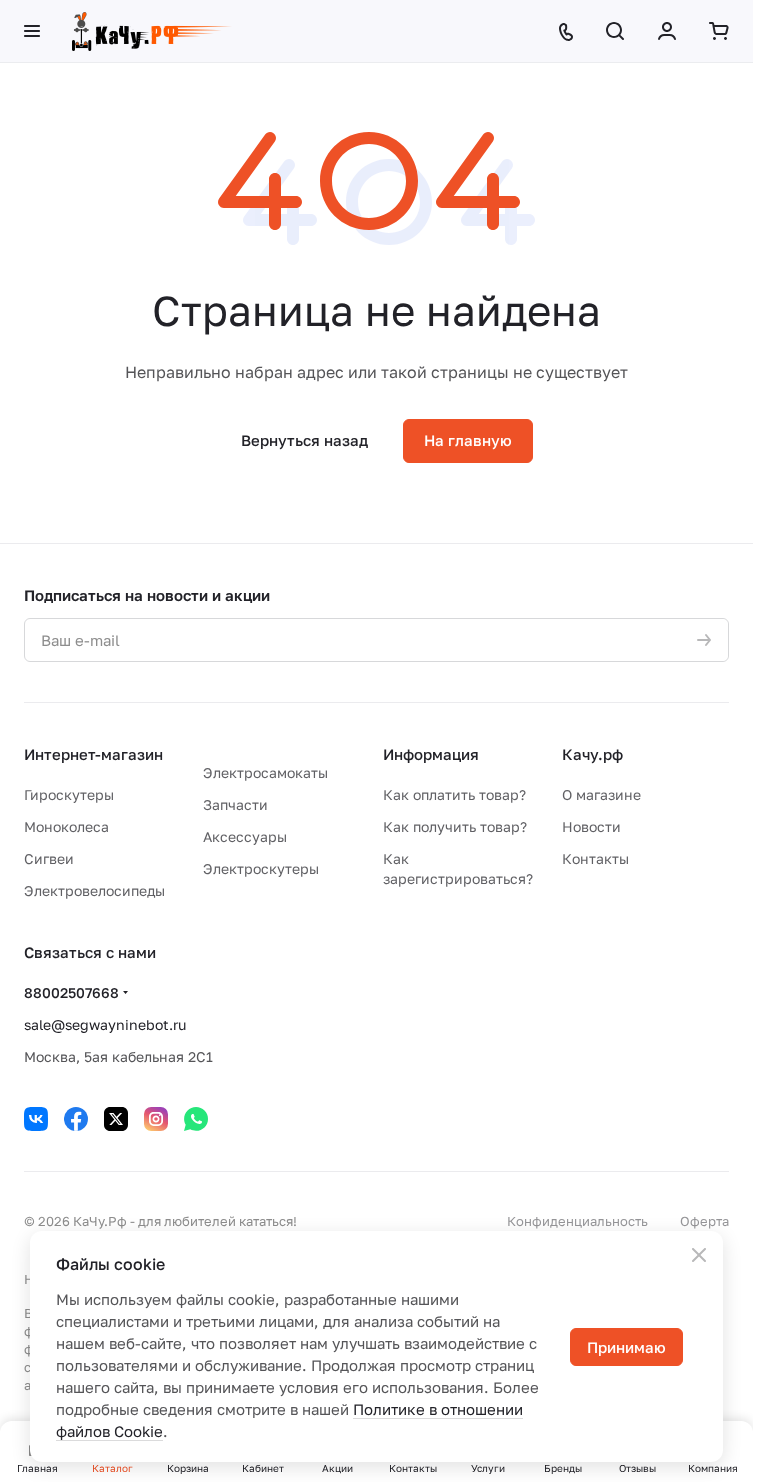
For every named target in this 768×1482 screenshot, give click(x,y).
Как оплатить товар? (454, 794)
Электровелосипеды (94, 890)
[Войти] (667, 31)
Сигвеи (49, 858)
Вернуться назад (304, 440)
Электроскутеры (261, 868)
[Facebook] (76, 1119)
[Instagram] (156, 1119)
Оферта (704, 1221)
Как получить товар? (455, 826)
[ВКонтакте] (36, 1119)
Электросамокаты (265, 772)
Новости (591, 826)
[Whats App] (196, 1119)
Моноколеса (66, 826)
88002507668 (71, 992)
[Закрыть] (699, 1255)
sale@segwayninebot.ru (105, 1024)
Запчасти (235, 804)
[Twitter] (116, 1119)
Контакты (595, 858)
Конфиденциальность (577, 1221)
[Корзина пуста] (719, 31)
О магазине (601, 794)
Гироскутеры (69, 794)
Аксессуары (245, 836)
